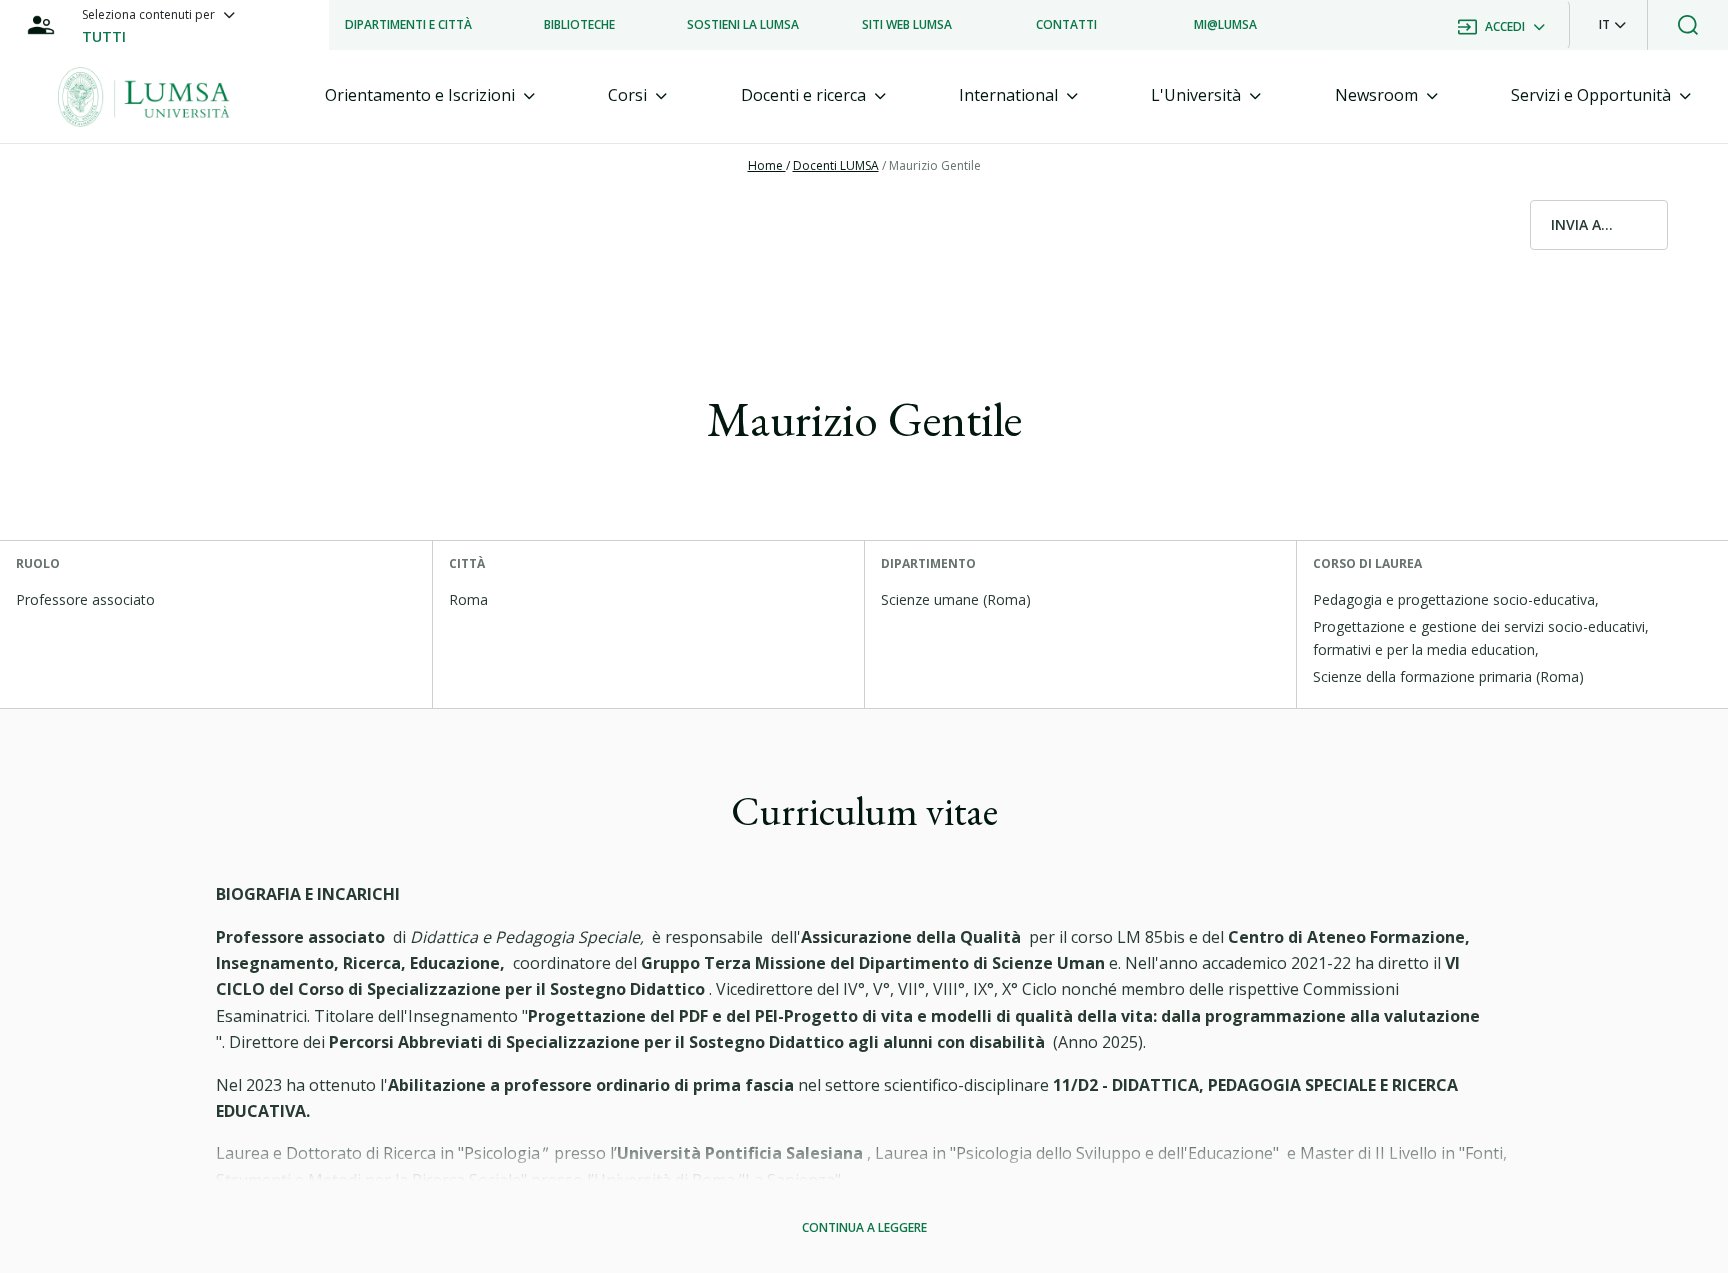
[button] (1612, 25)
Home (767, 165)
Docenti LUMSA (836, 165)
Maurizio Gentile (935, 165)
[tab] (430, 95)
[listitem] (408, 25)
